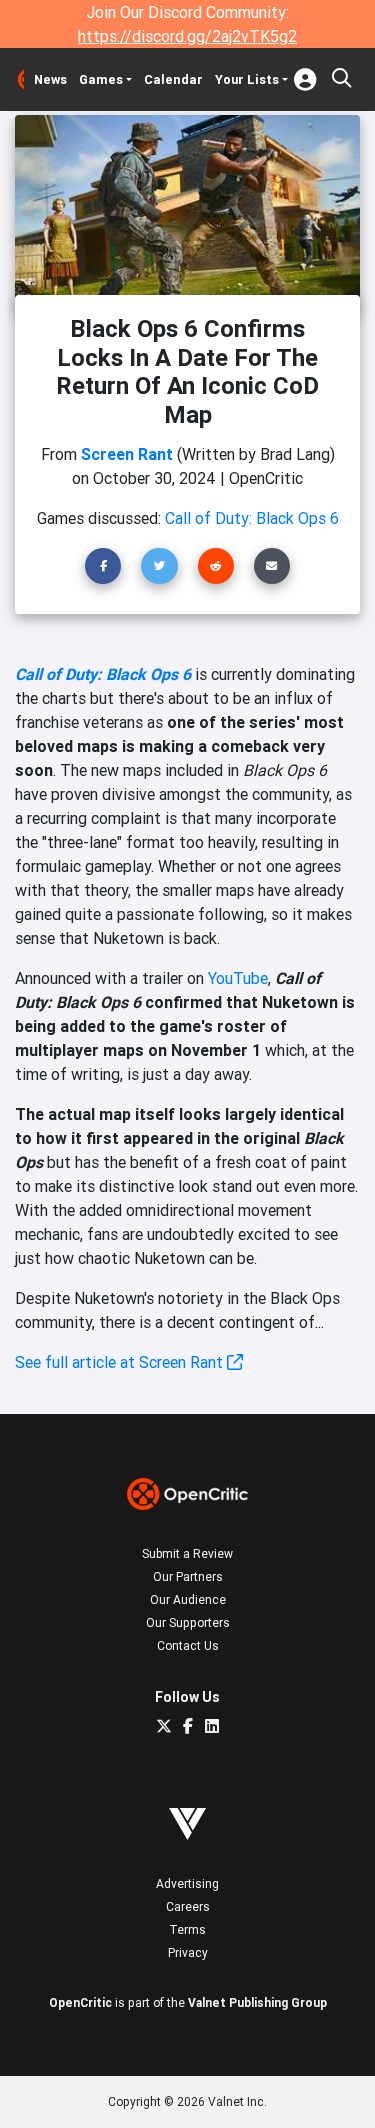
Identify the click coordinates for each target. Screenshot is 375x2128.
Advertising (187, 1883)
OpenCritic (80, 2002)
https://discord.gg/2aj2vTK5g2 (187, 36)
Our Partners (188, 1576)
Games (101, 79)
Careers (188, 1906)
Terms (187, 1929)
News (50, 79)
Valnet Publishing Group (257, 2002)
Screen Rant (127, 454)
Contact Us (188, 1645)
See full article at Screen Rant (121, 1362)
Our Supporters (188, 1622)
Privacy (188, 1952)
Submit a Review (187, 1553)
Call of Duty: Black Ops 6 (103, 674)
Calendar (173, 79)
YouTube (238, 978)
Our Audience (188, 1599)
